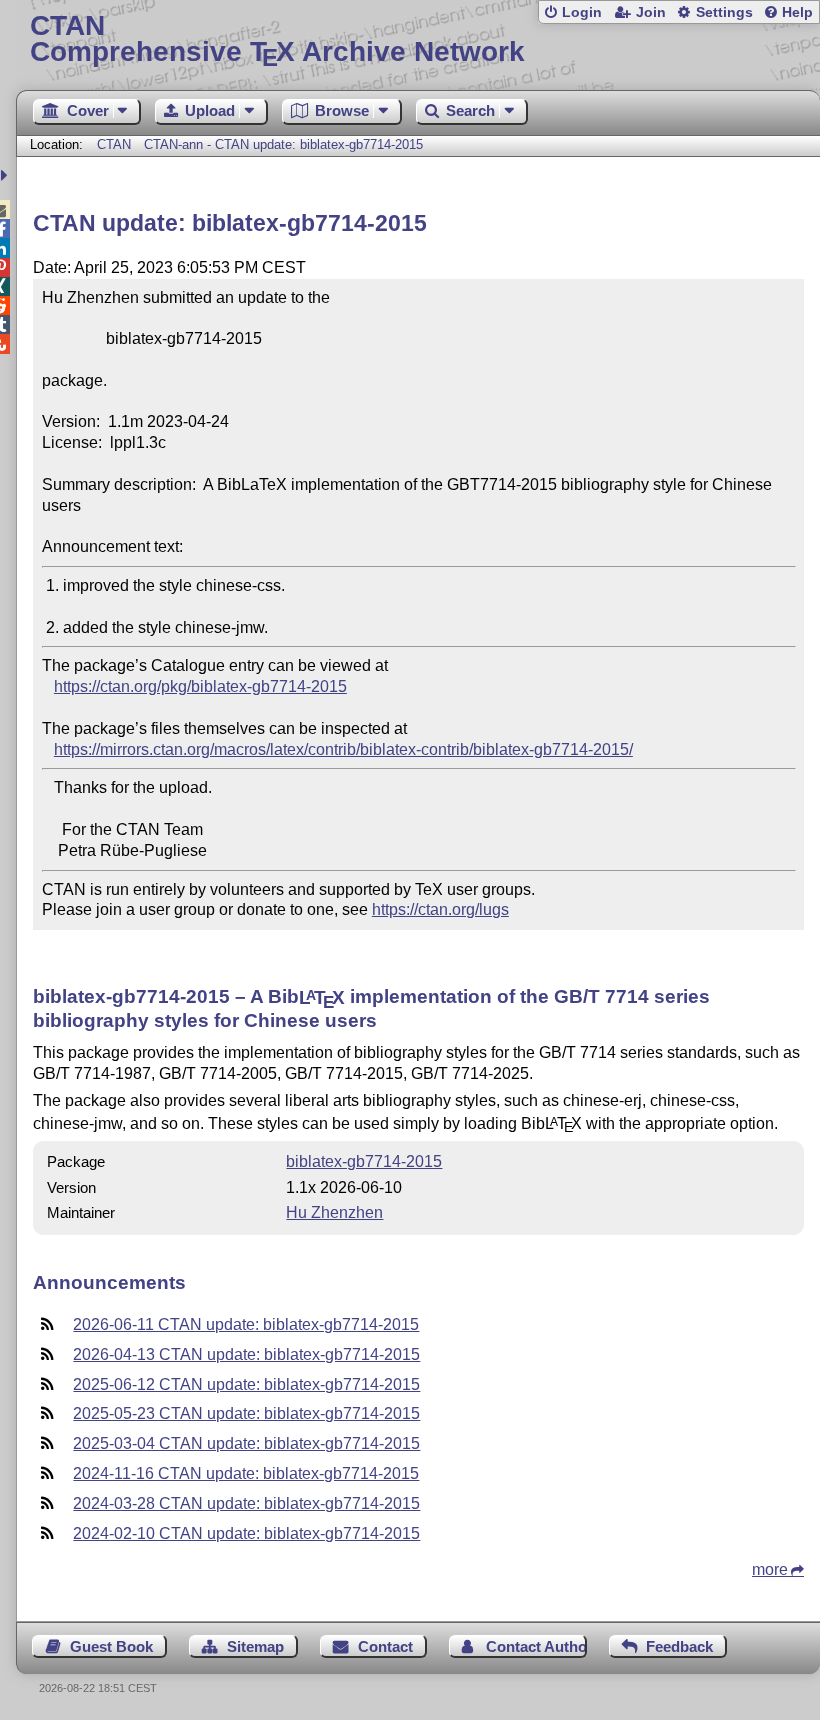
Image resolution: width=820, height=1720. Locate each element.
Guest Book (111, 1646)
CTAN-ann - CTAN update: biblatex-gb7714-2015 (283, 144)
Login (582, 12)
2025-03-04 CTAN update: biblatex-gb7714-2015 (246, 1443)
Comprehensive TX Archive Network (277, 39)
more (770, 1569)
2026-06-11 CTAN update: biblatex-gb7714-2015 (246, 1324)
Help (797, 12)
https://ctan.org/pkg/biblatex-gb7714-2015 (200, 686)
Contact (385, 1646)
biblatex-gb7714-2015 (364, 1161)
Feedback (679, 1646)
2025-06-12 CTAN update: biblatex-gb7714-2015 (246, 1384)
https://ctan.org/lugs (440, 909)
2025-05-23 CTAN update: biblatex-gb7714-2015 (246, 1413)
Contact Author (536, 1646)
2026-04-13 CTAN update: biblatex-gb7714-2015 (246, 1354)
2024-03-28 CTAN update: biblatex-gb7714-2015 (246, 1503)
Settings (724, 12)
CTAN (114, 144)
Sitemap (255, 1646)
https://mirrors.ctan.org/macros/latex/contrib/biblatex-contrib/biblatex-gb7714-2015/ (343, 749)
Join (651, 12)
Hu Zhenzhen (334, 1212)
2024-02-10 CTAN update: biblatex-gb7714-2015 (246, 1533)
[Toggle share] (6, 175)
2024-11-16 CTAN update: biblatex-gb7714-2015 (246, 1473)
